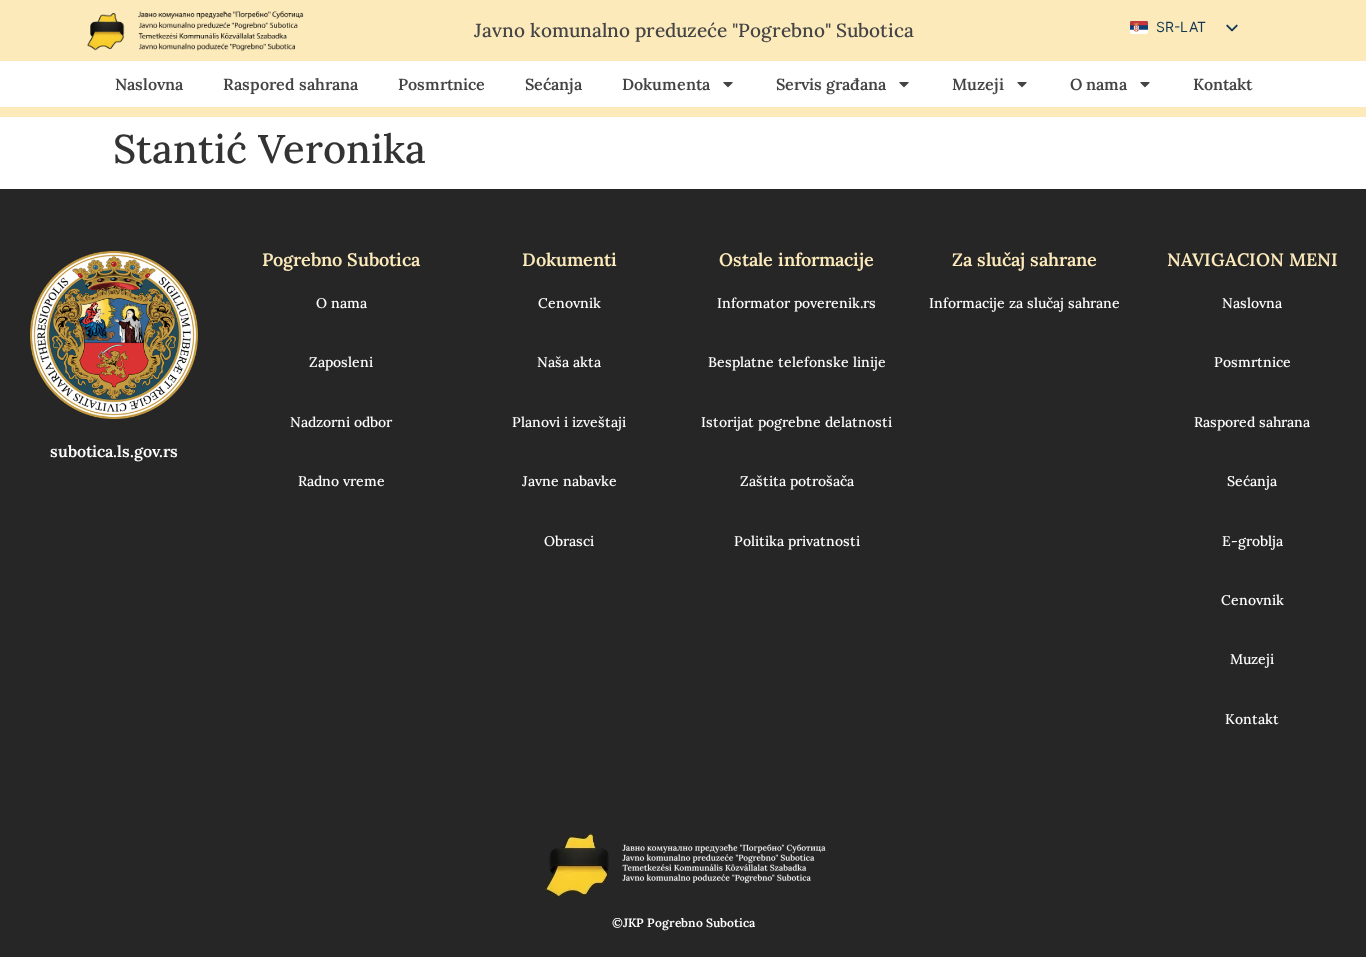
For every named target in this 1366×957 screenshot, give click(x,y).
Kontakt (1222, 84)
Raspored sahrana (290, 84)
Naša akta (569, 362)
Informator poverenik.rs (796, 303)
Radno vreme (341, 481)
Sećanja (553, 84)
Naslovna (149, 84)
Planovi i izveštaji (569, 422)
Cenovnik (569, 303)
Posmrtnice (441, 84)
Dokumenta (666, 84)
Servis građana (831, 84)
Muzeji (978, 84)
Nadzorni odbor (341, 422)
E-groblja (1252, 541)
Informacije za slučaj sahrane (1024, 303)
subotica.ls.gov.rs (114, 451)
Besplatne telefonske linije (797, 362)
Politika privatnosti (797, 541)
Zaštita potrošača (797, 481)
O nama (1098, 84)
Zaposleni (341, 362)
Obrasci (569, 541)
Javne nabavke (569, 481)
